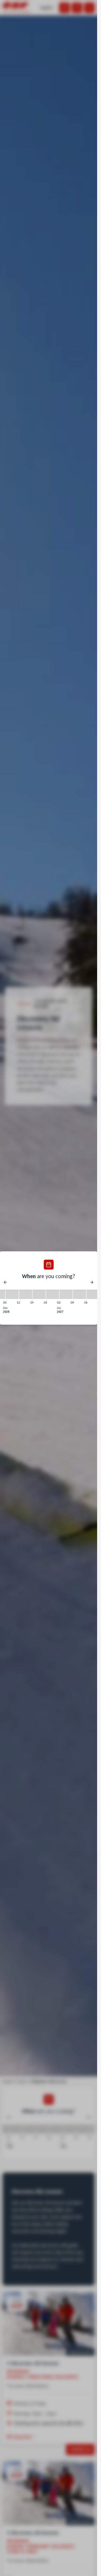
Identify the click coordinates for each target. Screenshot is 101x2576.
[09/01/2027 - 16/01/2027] (80, 1294)
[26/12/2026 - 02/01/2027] (53, 1294)
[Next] (92, 1282)
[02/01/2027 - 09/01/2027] (66, 1294)
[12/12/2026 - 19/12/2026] (26, 1294)
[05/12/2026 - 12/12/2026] (12, 1294)
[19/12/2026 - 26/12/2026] (39, 1294)
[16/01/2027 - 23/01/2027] (93, 1294)
